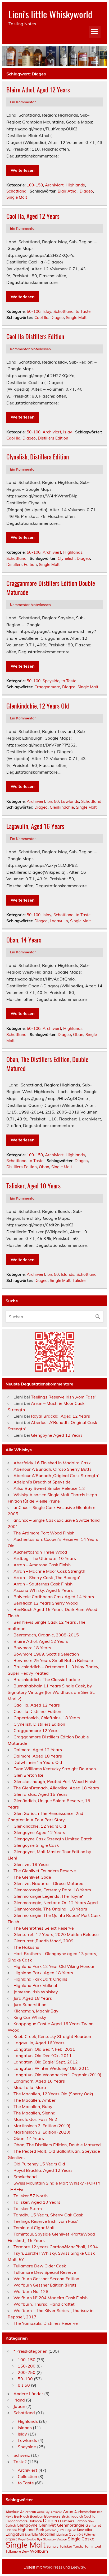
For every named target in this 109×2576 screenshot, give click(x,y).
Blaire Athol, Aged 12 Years (38, 89)
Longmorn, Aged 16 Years (39, 2081)
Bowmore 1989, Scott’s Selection (46, 1654)
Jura (61, 2530)
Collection (27, 2476)
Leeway (78, 2567)
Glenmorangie (71, 2525)
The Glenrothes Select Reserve (44, 1928)
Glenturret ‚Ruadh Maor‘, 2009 (44, 1941)
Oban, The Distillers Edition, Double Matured (47, 1064)
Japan (19, 2406)
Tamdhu (78, 2547)
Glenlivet (47, 2525)
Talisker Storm (28, 2208)
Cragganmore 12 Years (37, 1730)
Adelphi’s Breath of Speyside (42, 1482)
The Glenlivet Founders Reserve (45, 1871)
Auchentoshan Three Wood (40, 1552)
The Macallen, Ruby (33, 2106)
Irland (19, 2400)
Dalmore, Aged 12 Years (38, 1750)
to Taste (83, 311)
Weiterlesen (23, 170)
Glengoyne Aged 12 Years (57, 1435)
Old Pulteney (87, 2535)
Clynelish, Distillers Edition (38, 457)
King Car (70, 2530)
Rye (40, 2539)
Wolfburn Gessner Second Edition (46, 2279)
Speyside (51, 681)
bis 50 (53, 801)
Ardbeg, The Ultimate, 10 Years (45, 1558)
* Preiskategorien (30, 2351)
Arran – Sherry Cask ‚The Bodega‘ (47, 1577)
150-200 (27, 2366)
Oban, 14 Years (24, 940)
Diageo (86, 191)
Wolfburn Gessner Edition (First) (45, 2285)
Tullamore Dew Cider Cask (40, 2266)
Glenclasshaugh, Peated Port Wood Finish (55, 1781)
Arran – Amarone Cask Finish (42, 1565)
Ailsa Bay (43, 2512)
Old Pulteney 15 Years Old (39, 2164)
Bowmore (52, 2516)
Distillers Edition (53, 438)
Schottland (16, 191)
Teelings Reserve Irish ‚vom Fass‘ (63, 1397)
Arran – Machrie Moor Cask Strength (49, 1571)
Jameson (51, 2530)
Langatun (15, 2534)
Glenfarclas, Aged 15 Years (40, 1794)
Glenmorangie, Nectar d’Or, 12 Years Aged (56, 1903)
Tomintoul (93, 2546)
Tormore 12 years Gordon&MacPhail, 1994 (56, 2247)
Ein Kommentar (23, 102)
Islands (68, 1274)
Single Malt (17, 197)
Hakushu (11, 2530)
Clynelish (66, 558)
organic (11, 2539)
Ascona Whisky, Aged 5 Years (43, 1590)
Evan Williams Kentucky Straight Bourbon (55, 1769)
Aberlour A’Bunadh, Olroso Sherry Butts (53, 1469)
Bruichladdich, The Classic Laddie (47, 1679)
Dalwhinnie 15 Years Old (38, 1762)
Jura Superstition (30, 2004)
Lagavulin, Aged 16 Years (35, 826)
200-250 (27, 2372)
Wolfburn (39, 2551)
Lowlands (70, 801)
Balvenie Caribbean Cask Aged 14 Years (54, 1597)
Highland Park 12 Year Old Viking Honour (54, 1966)
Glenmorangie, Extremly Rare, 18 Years (52, 1890)
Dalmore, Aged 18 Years (38, 1756)
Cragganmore (47, 687)
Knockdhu (84, 2530)
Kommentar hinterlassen (30, 349)
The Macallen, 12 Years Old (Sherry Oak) (53, 2094)
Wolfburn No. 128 (31, 2291)
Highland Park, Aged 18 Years (43, 1973)
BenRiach (21, 2516)
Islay (47, 311)
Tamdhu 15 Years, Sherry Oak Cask (48, 2215)
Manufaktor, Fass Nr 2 (35, 2119)
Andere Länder (28, 2394)
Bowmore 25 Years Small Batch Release (53, 1660)
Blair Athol (68, 191)
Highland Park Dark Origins (40, 1979)
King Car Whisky (30, 2017)
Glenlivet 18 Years (31, 1864)
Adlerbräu (28, 2512)
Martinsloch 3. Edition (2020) (42, 2132)
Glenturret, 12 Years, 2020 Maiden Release (56, 1934)
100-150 (35, 185)
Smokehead (25, 2177)
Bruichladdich (72, 2516)
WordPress (53, 2567)
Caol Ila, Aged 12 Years (33, 216)
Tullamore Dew (17, 2551)
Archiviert (54, 185)
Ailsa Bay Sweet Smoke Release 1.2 (49, 1488)
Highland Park (31, 2530)
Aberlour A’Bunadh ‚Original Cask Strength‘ (56, 1475)
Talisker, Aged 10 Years (33, 1185)
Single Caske (81, 2539)
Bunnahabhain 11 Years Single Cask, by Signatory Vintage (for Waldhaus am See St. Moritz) (51, 1692)
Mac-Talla (31, 2535)
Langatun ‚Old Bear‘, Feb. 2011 (44, 2049)
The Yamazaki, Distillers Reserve (46, 2323)
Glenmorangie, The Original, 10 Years (50, 1909)
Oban (78, 1035)
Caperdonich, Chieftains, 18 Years (47, 1718)
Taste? (20, 2462)
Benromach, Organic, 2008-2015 (46, 1635)
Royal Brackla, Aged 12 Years (60, 1416)
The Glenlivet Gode (32, 1877)
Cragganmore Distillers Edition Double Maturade (51, 587)
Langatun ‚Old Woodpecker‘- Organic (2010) (57, 2075)
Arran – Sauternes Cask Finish (43, 1584)
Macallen (47, 2534)
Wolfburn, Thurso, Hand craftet (44, 2304)
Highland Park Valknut (35, 1985)
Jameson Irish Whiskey (36, 1992)
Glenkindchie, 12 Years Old (38, 706)
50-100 (34, 311)
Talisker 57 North (31, 2196)
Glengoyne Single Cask (36, 1845)
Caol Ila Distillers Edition (35, 336)
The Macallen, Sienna (35, 2113)
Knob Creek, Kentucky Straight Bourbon (52, 2036)
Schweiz (22, 2455)
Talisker (80, 1280)
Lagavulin (59, 921)
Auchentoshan (85, 2512)
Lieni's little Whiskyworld (50, 14)
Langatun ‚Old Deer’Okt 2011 (43, 2055)
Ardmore (56, 2512)
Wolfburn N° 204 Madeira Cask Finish (51, 2298)
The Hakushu (26, 1947)
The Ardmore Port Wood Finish (44, 1533)
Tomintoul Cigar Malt (34, 2228)
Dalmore (35, 2521)
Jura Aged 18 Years (33, 1998)
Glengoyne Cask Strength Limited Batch (53, 1839)
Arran (68, 2512)
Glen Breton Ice (28, 1775)
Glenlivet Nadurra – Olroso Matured (49, 1883)
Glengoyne (27, 2525)
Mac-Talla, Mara (30, 2087)
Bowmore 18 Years (32, 1648)
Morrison (62, 2535)
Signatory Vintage (55, 2539)
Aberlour (12, 2512)
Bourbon (37, 2516)
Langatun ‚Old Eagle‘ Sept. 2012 (46, 2062)
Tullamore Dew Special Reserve (45, 2272)
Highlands (75, 185)
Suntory (53, 2546)
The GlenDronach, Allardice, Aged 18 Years (56, 1788)
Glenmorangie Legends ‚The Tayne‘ (48, 1896)
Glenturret (93, 2525)
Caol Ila (41, 317)
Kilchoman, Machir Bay (36, 2011)
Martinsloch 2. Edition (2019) (42, 2126)
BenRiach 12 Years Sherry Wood (46, 1603)
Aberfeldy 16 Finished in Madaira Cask (52, 1463)
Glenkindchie (62, 807)
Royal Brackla (27, 2539)
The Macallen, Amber (35, 2100)
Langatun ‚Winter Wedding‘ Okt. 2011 (51, 2068)
